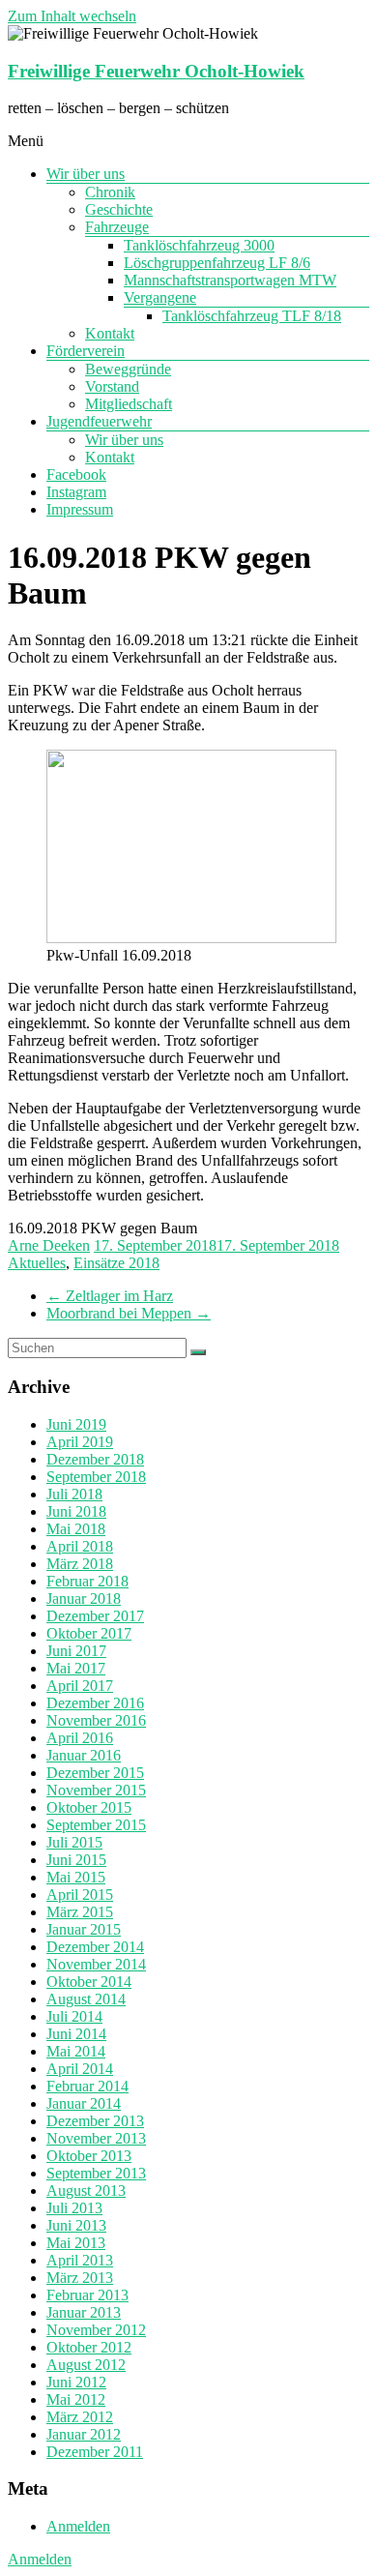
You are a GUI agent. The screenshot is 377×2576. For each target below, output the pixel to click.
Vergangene (160, 297)
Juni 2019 (76, 1424)
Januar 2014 (84, 2103)
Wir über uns (86, 174)
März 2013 (80, 2278)
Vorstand (112, 386)
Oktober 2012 (89, 2347)
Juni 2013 (76, 2225)
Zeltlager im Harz (110, 1296)
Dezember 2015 (95, 1773)
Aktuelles (37, 1263)
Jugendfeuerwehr (99, 421)
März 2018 (80, 1564)
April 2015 (80, 1895)
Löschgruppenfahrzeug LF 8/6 (217, 263)
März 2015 (80, 1912)
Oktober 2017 (89, 1633)
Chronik (110, 192)
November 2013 (96, 2138)
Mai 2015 (76, 1877)
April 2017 (80, 1686)
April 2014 (80, 2069)
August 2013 (86, 2191)
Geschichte (119, 209)
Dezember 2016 (95, 1703)
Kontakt (110, 333)
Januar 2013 (84, 2312)
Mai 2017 (76, 1668)
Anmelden (78, 2526)
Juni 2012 (76, 2382)
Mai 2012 (76, 2399)
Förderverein (86, 351)
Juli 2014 (74, 2016)
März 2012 (80, 2417)
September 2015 (96, 1825)
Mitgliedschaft (129, 404)
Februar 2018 (87, 1581)
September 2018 (96, 1477)
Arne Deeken (49, 1245)
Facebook (76, 474)
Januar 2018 (84, 1599)
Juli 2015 (74, 1842)
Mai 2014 (76, 2051)
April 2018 (80, 1546)
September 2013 (96, 2173)
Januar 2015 (84, 1929)
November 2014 (96, 1964)
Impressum (80, 509)
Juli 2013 (74, 2208)
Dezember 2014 (95, 1947)
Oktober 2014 (89, 1982)
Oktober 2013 (89, 2156)
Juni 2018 (76, 1511)
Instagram (76, 492)
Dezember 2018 (95, 1459)
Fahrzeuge (117, 227)
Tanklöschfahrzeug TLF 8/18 (252, 316)
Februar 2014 (87, 2086)
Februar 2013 (87, 2295)
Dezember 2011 (95, 2452)
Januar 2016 (84, 1755)
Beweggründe (128, 369)
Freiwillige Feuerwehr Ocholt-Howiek (156, 71)
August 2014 (86, 1999)
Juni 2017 (76, 1651)
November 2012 (96, 2330)
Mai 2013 (76, 2243)
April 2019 (80, 1442)
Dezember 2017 (95, 1616)
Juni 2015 (76, 1860)
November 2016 (96, 1720)
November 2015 (96, 1790)
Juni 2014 (76, 2034)
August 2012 (86, 2365)
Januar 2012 (84, 2434)
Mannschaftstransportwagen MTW (230, 280)
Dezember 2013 (95, 2121)
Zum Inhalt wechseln (72, 16)
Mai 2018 (76, 1529)
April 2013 (80, 2260)
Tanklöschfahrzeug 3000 (199, 245)
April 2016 (80, 1738)
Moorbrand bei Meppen (129, 1313)
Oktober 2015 (89, 1807)
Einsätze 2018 (116, 1263)
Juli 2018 (74, 1494)
